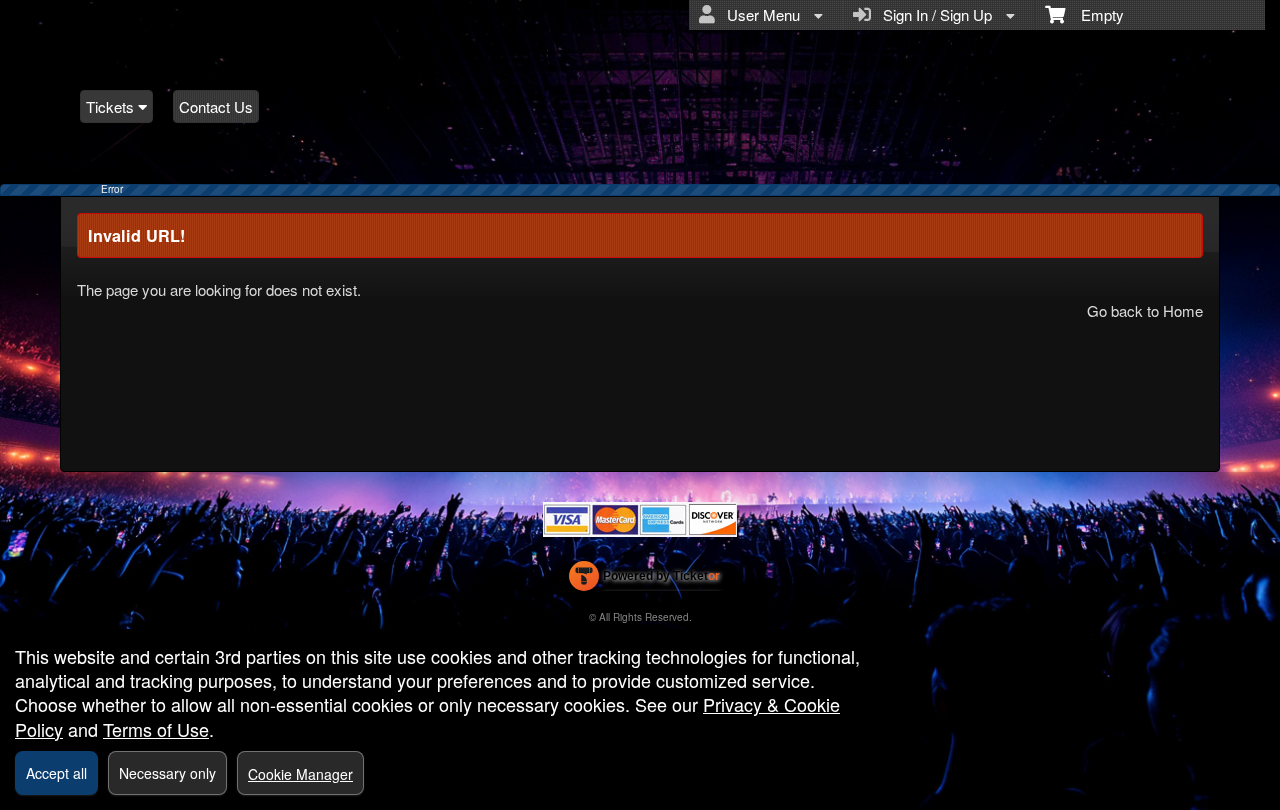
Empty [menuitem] (1094, 14)
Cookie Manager (300, 774)
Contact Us (216, 106)
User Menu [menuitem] (759, 14)
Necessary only (167, 773)
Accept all (56, 773)
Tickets (112, 106)
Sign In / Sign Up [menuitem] (933, 14)
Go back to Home (1145, 310)
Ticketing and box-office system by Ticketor (644, 580)
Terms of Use (156, 729)
